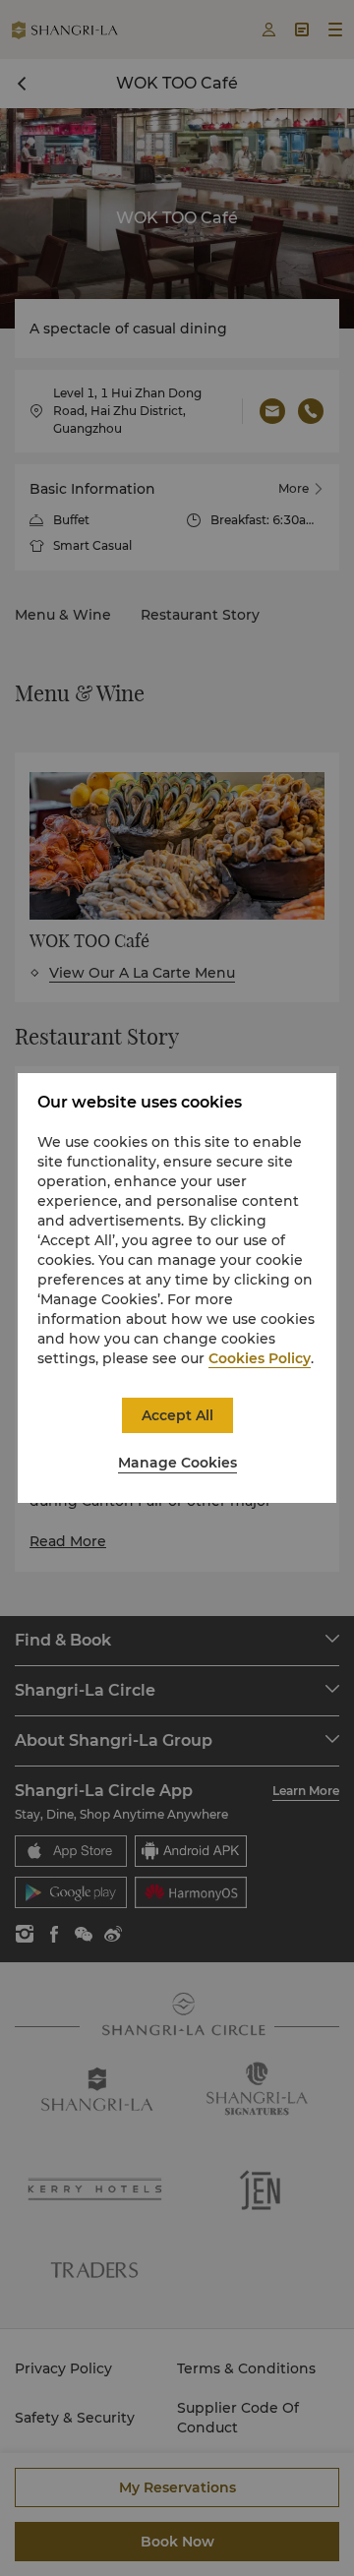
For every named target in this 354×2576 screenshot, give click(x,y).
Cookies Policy (260, 1358)
